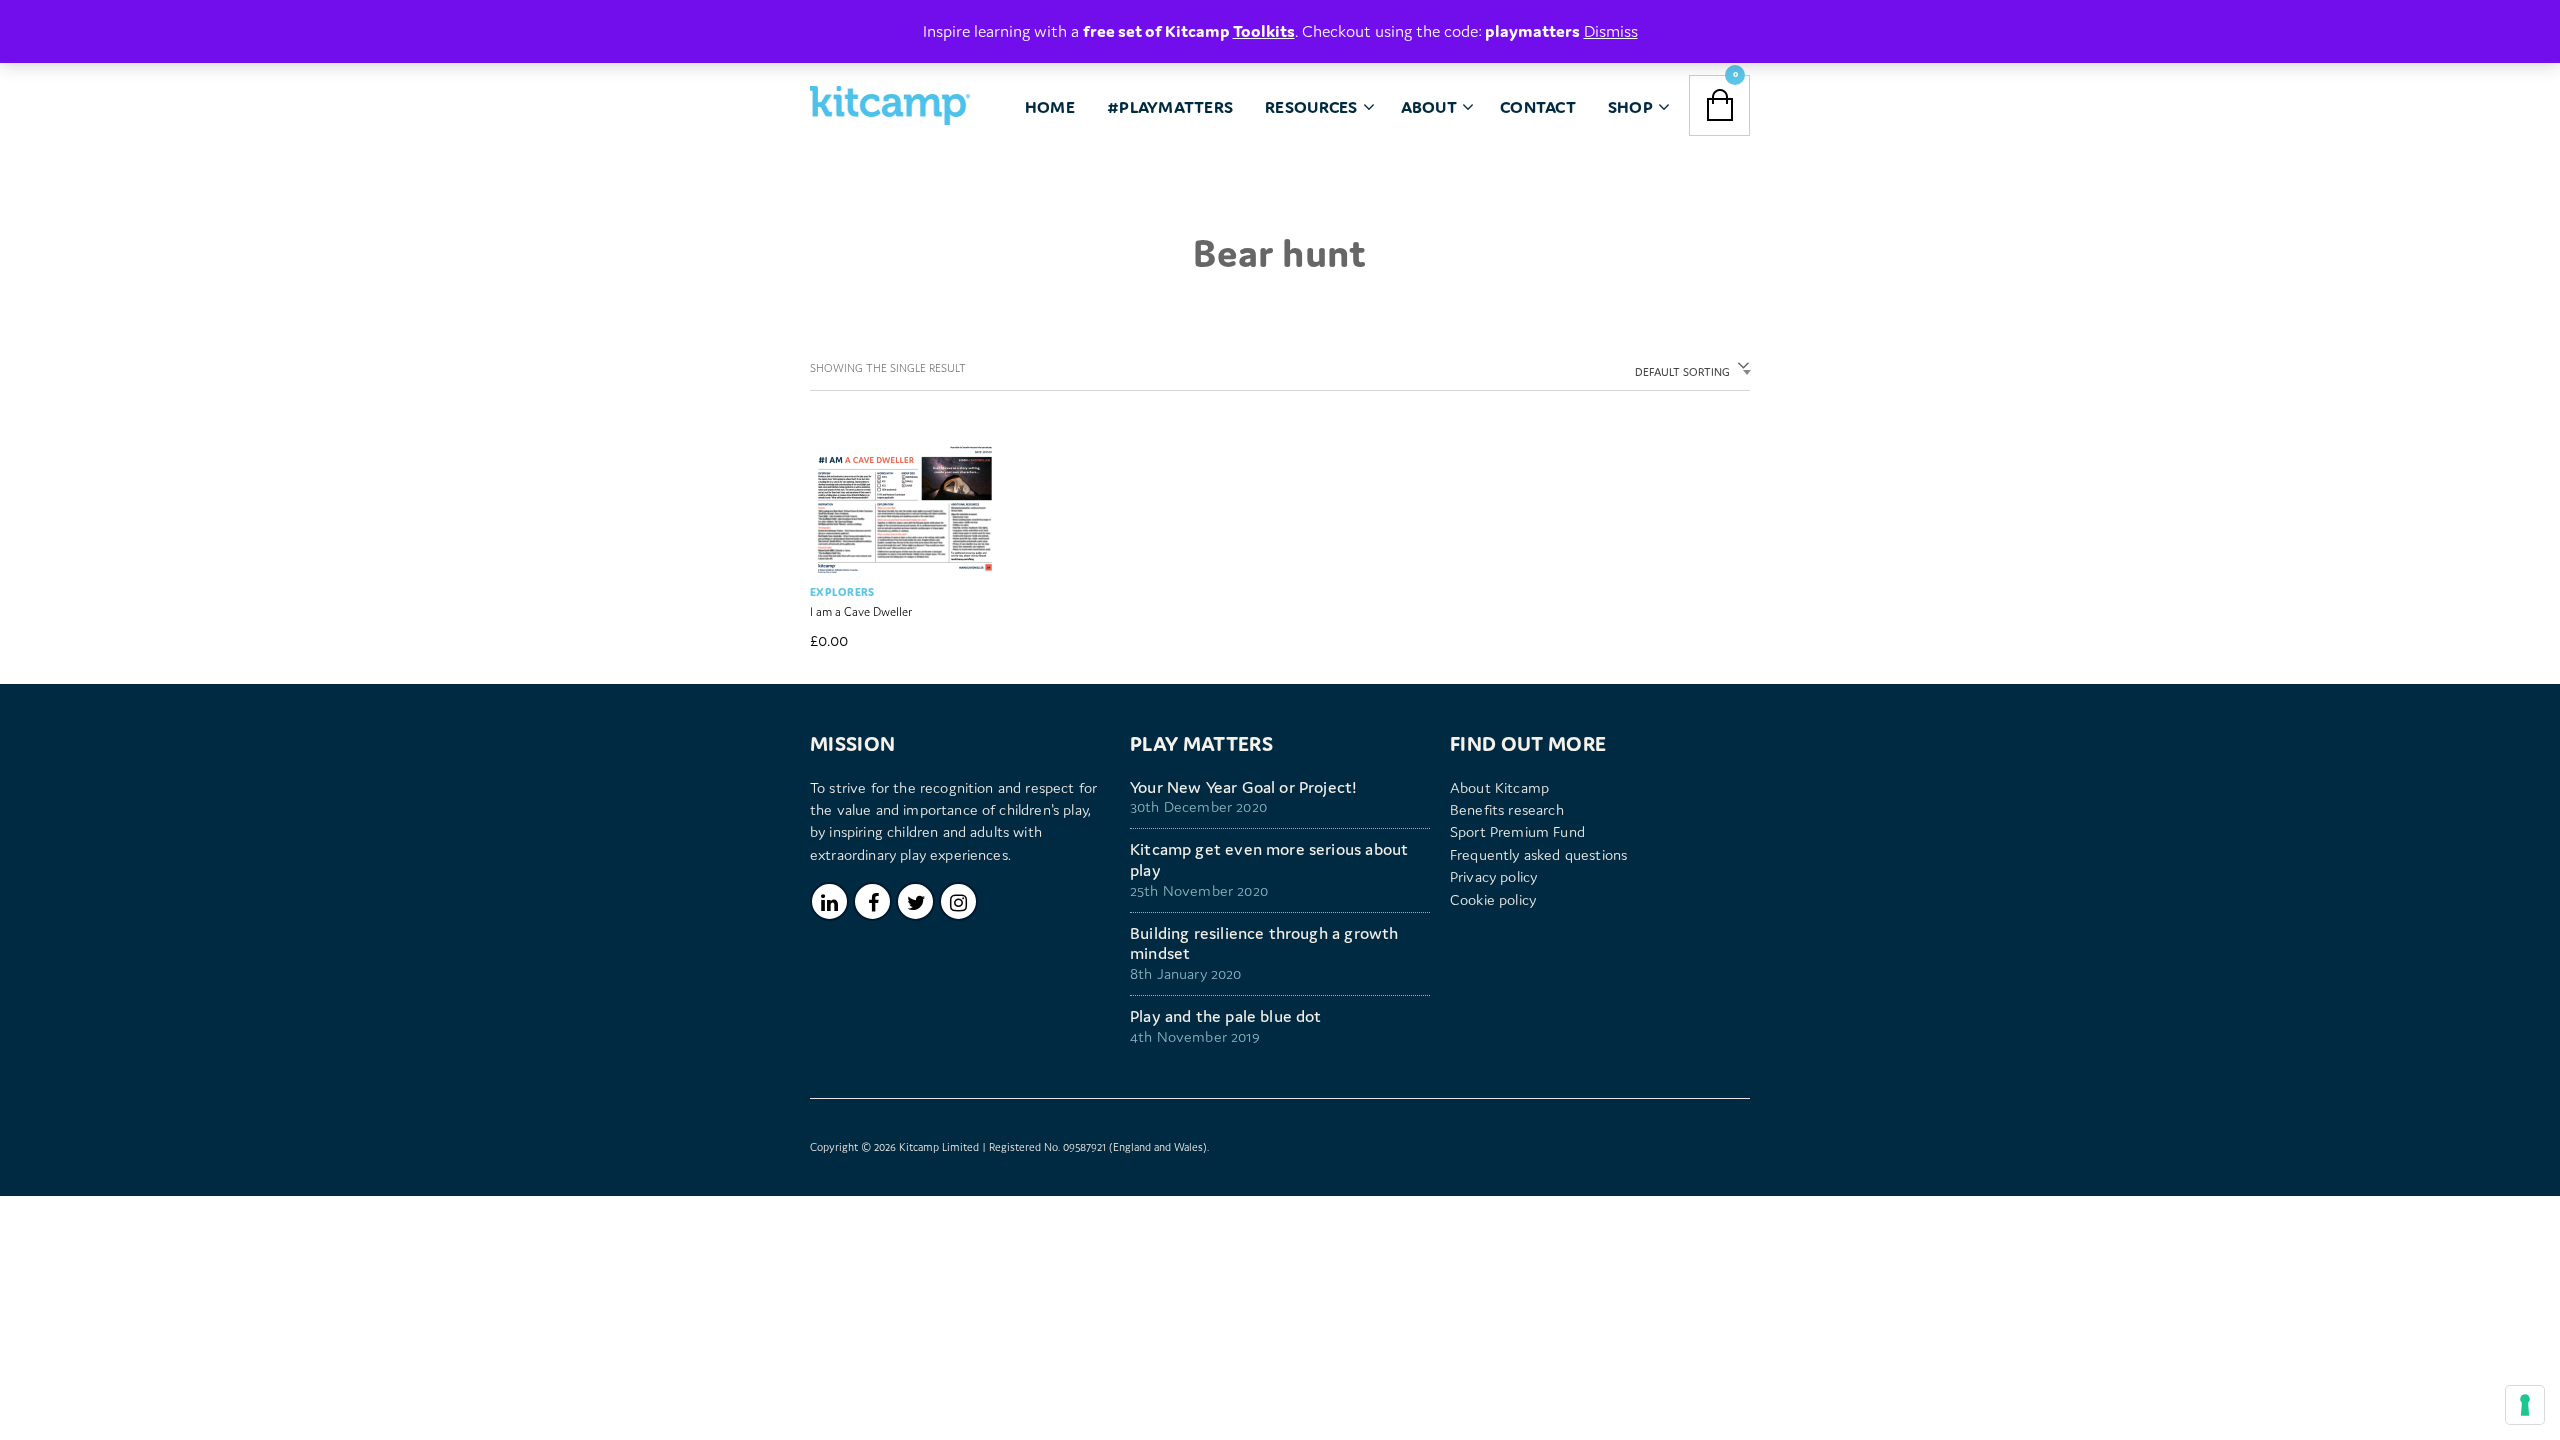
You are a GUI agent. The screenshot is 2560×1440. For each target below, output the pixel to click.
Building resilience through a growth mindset (1264, 944)
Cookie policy (1493, 899)
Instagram (958, 901)
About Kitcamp (1499, 787)
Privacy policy (1493, 876)
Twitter (915, 901)
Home (1050, 107)
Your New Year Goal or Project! (1243, 787)
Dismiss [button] (1611, 31)
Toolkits (1264, 31)
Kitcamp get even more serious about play (1269, 860)
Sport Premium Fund (1517, 831)
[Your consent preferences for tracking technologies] (2525, 1405)
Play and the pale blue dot (1226, 1016)
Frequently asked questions (1538, 854)
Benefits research (1507, 809)
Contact (1538, 107)
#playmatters (1170, 107)
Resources (1311, 107)
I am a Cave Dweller (861, 611)
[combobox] (1688, 369)
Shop (1630, 107)
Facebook (872, 901)
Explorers (842, 592)
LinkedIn (829, 901)
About (1429, 107)
